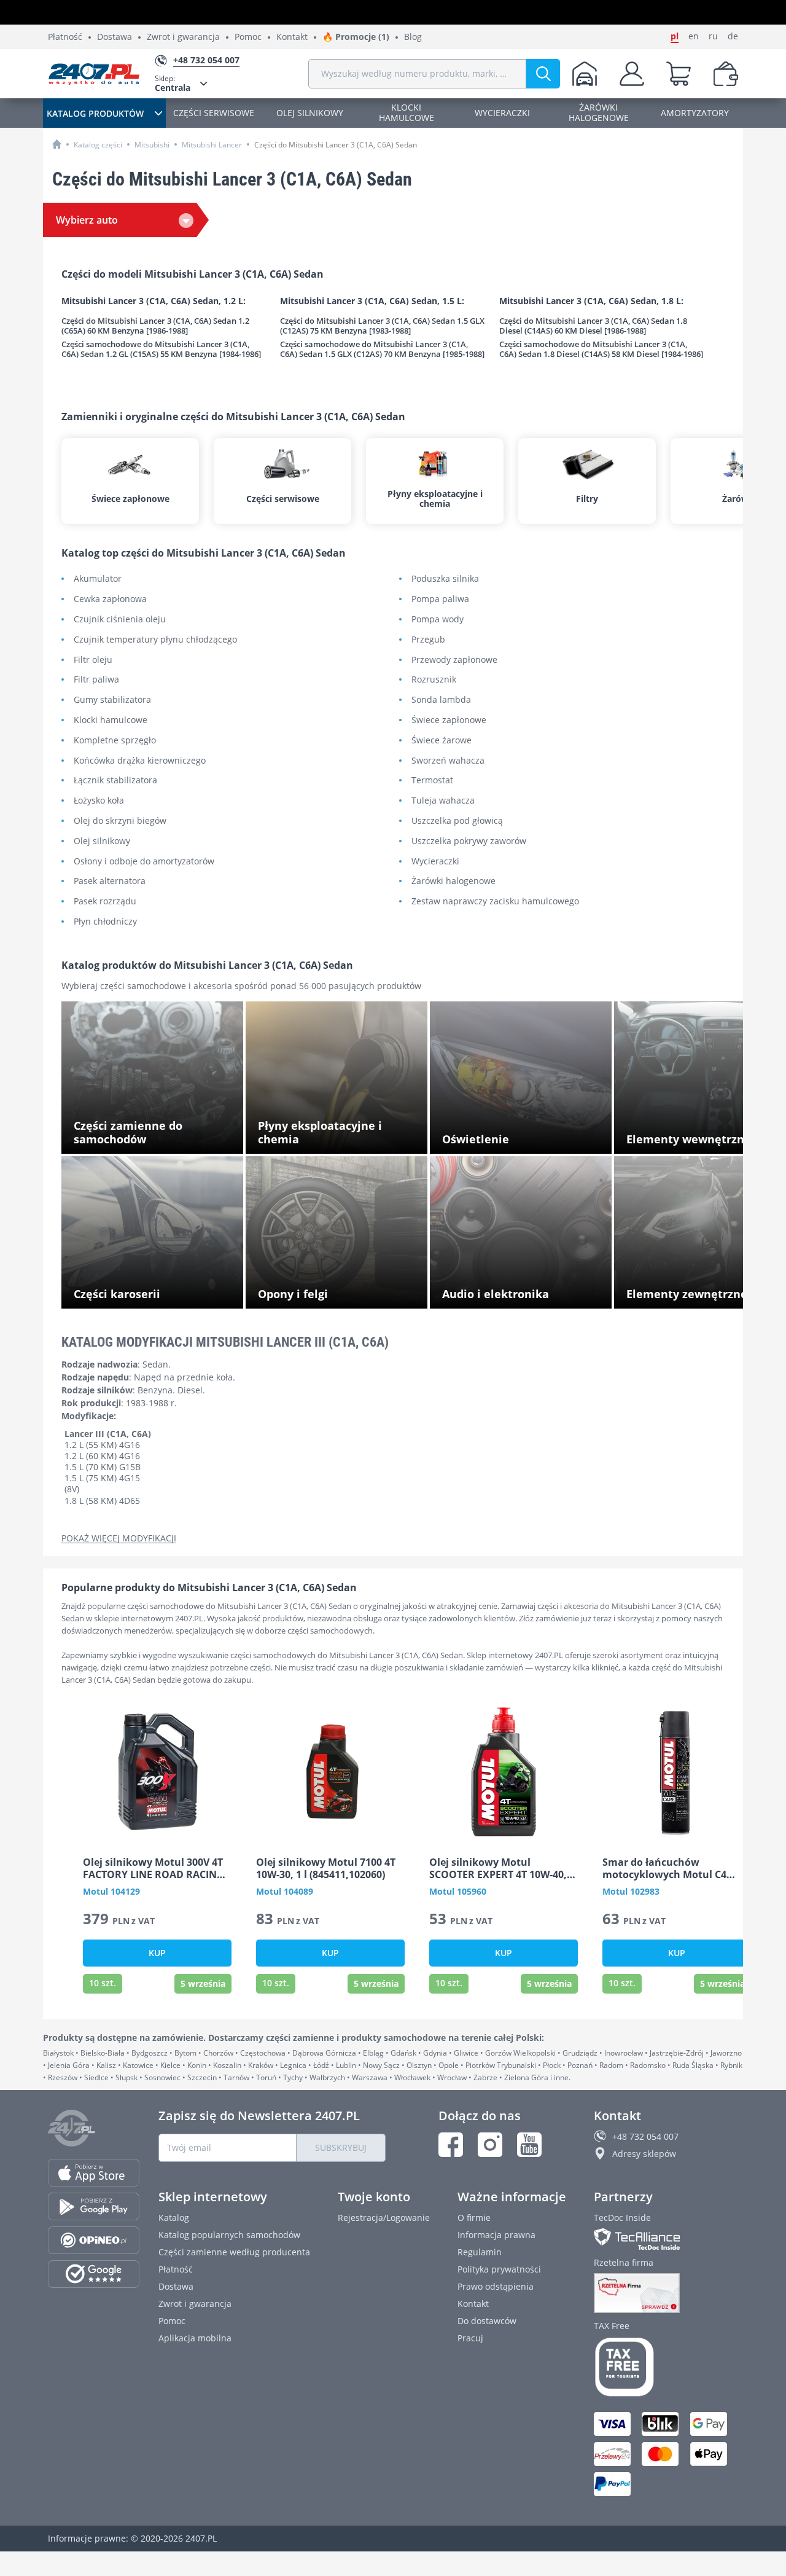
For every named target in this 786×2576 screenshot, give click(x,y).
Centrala (173, 83)
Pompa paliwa (440, 599)
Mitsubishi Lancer (212, 145)
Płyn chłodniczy (105, 922)
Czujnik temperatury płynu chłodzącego (155, 640)
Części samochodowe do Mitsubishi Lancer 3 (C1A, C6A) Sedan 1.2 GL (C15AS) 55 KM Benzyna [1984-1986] (161, 349)
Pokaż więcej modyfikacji (119, 1539)
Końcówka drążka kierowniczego (140, 761)
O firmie (474, 2218)
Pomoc (248, 37)
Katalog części (98, 145)
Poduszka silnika (445, 579)
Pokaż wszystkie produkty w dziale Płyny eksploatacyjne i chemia (340, 1135)
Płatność (65, 37)
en (694, 36)
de (733, 36)
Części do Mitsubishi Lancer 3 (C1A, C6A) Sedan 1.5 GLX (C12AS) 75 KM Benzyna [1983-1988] (382, 326)
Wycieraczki (435, 862)
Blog (413, 37)
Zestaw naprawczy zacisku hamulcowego (495, 902)
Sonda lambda (441, 700)
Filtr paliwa (96, 680)
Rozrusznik (434, 680)
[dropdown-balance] (726, 74)
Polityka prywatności (499, 2269)
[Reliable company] (666, 2293)
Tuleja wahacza (443, 801)
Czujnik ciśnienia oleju (120, 620)
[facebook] (451, 2145)
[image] (157, 1772)
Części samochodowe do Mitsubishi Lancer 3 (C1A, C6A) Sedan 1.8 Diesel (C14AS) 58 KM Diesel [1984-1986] (601, 349)
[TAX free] (666, 2367)
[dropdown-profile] (632, 74)
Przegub (428, 640)
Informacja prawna (496, 2235)
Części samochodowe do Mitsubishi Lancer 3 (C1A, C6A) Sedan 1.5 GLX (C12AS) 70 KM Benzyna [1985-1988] (382, 349)
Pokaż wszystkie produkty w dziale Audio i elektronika (525, 1290)
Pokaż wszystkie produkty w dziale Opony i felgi (343, 1290)
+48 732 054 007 (645, 2136)
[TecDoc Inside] (666, 2239)
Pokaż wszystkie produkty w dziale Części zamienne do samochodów (158, 1135)
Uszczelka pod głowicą (457, 821)
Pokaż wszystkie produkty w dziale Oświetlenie (512, 1135)
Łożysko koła (99, 801)
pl (675, 36)
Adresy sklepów (644, 2154)
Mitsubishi (152, 145)
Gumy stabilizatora (112, 700)
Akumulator (98, 579)
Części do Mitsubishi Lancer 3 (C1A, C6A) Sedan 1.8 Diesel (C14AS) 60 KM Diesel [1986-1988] (593, 326)
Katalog (174, 2218)
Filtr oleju (93, 660)
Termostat (432, 781)
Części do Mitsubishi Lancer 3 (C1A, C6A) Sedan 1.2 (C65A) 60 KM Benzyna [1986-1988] (155, 326)
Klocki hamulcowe (111, 720)
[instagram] (490, 2145)
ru (713, 36)
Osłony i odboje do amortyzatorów (144, 862)
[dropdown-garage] (585, 74)
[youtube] (529, 2145)
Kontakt (292, 37)
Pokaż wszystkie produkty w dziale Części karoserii (158, 1290)
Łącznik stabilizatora (115, 781)
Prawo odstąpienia (496, 2286)
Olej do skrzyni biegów (120, 821)
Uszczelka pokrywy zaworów (469, 841)
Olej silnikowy (102, 841)
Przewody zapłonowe (454, 660)
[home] (57, 144)
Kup (157, 1953)
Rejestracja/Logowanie (384, 2218)
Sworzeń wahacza (448, 761)
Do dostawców (487, 2321)
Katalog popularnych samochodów (229, 2235)
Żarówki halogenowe (453, 881)
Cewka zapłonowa (110, 599)
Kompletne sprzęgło (115, 741)
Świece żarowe (442, 741)
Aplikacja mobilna (195, 2338)
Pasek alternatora (110, 881)
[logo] (94, 74)
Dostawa (115, 37)
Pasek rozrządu (105, 902)
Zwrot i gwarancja (183, 37)
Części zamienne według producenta (234, 2252)
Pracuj (470, 2338)
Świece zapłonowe (449, 720)
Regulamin (480, 2252)
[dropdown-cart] (679, 74)
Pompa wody (438, 620)
